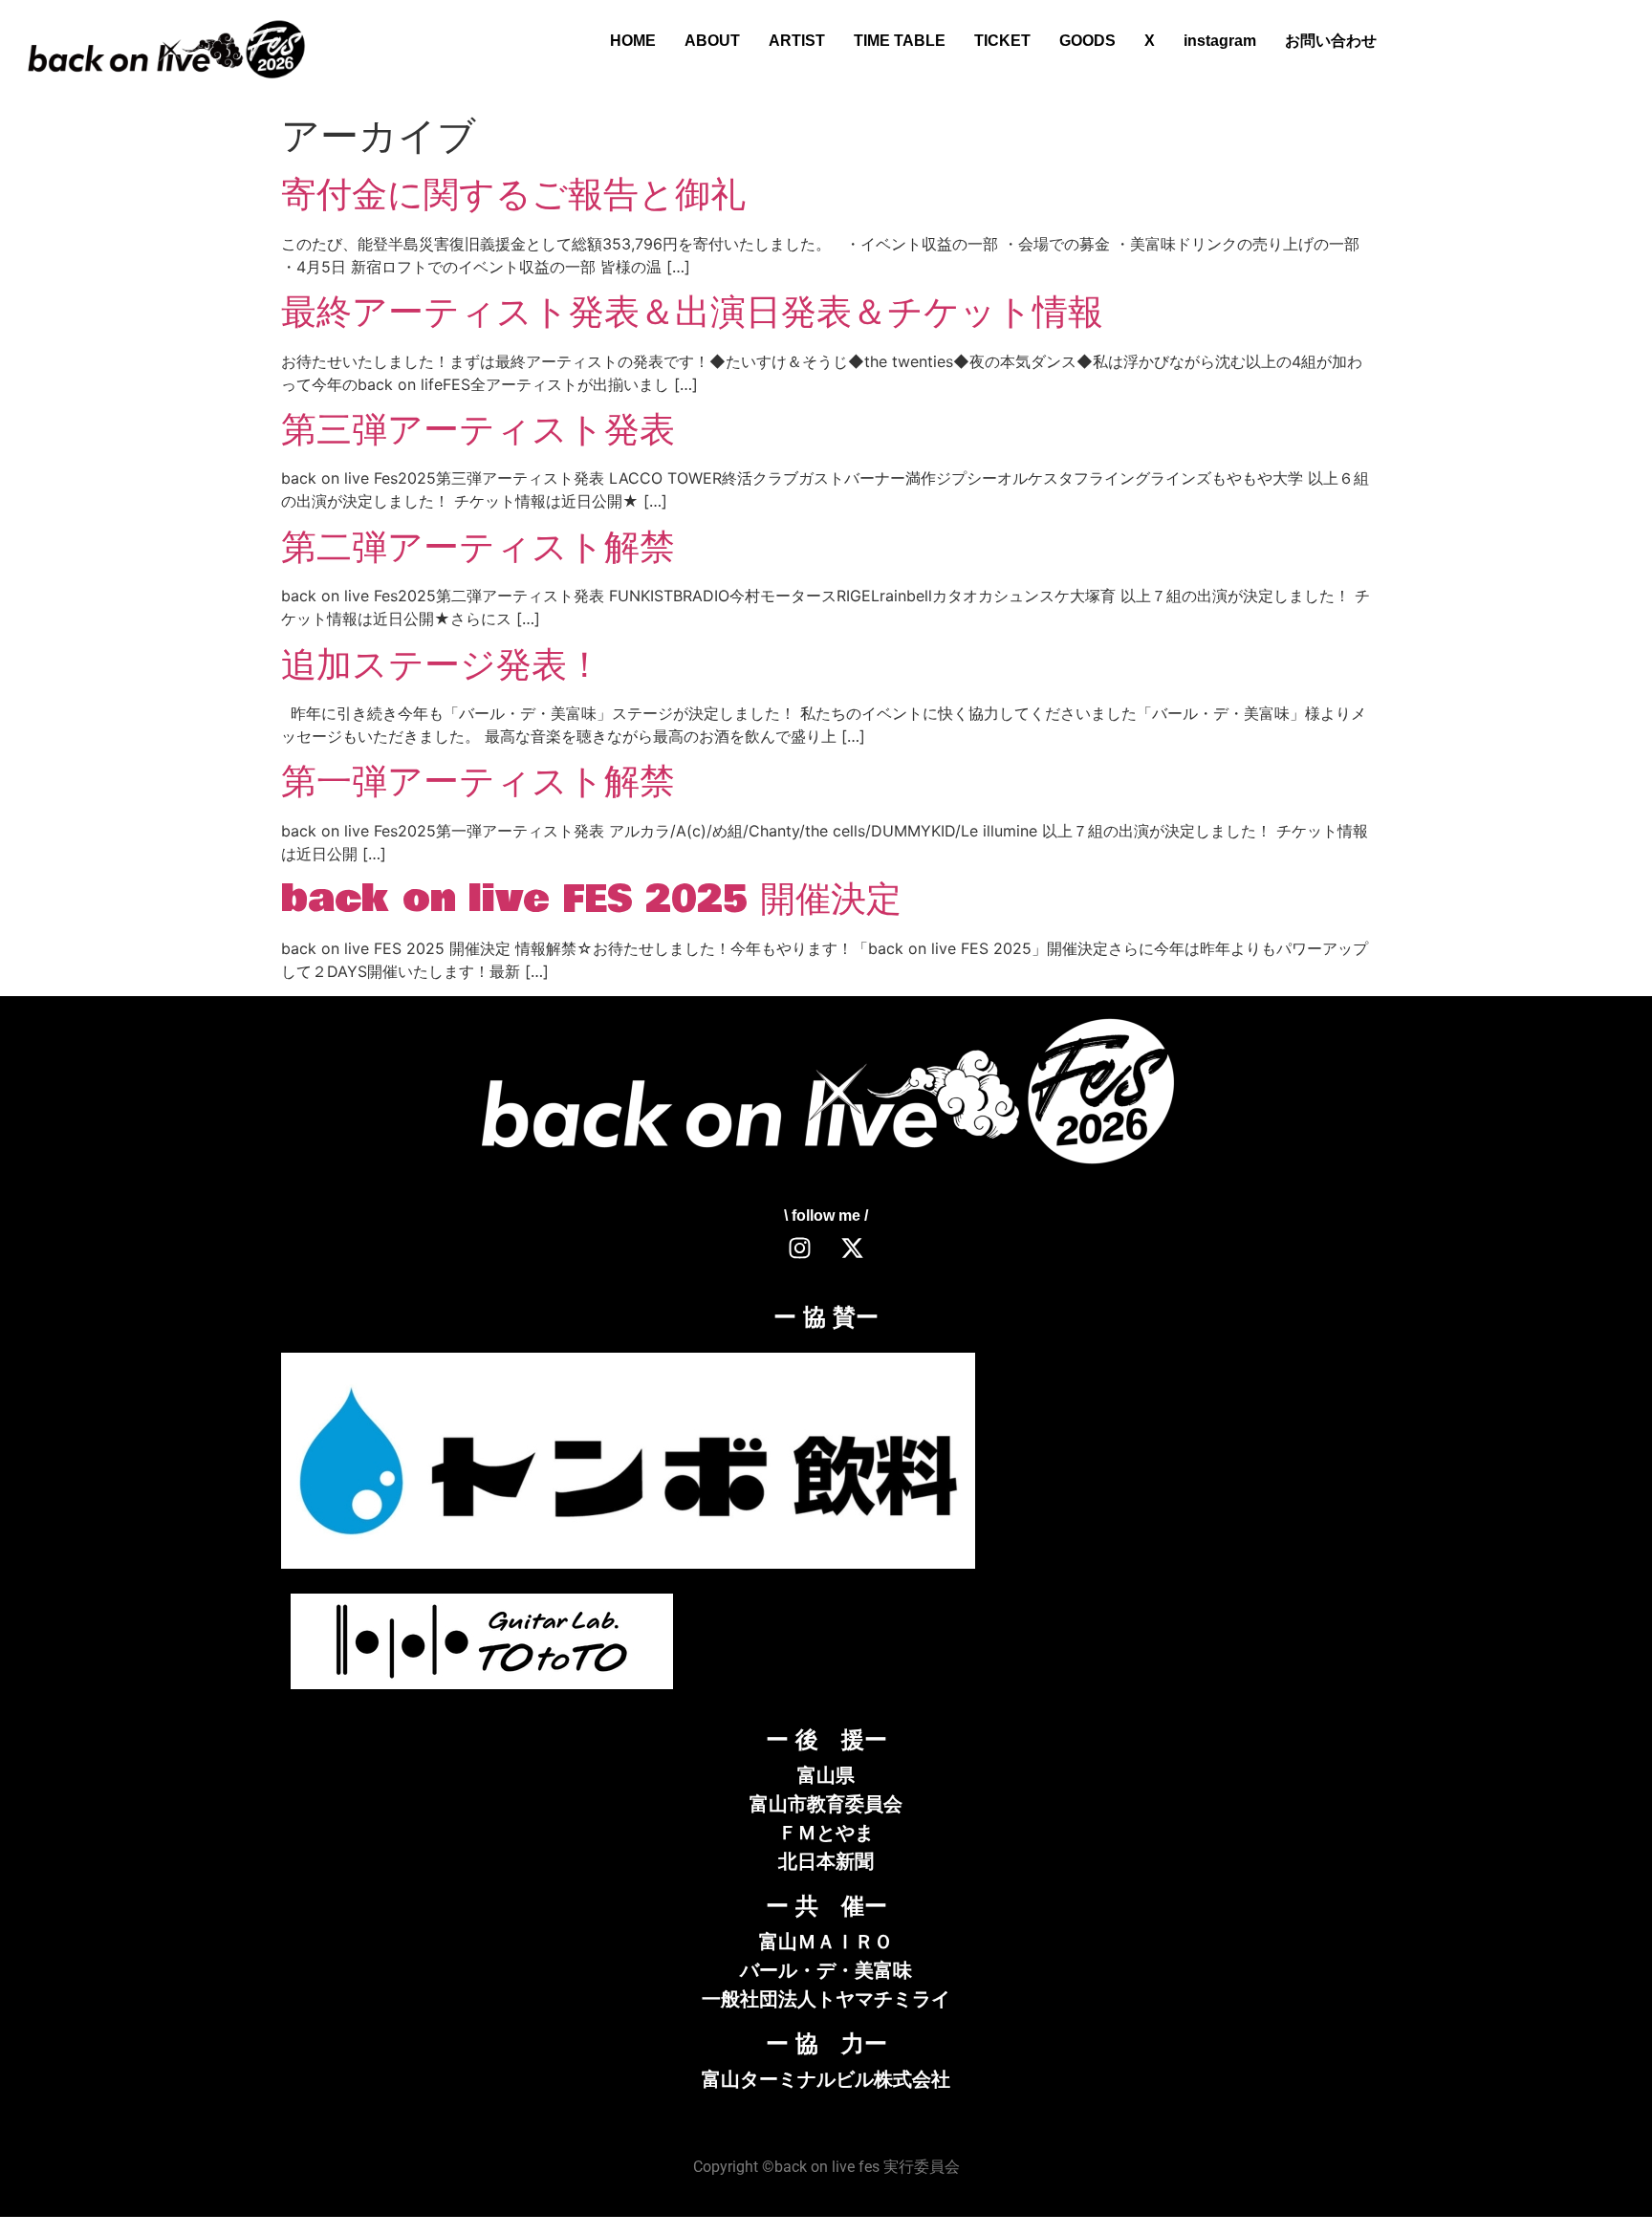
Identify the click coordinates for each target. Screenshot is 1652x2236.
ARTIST (797, 41)
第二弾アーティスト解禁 (478, 548)
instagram (1220, 41)
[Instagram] (800, 1248)
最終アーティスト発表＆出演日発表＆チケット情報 (692, 313)
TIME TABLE (900, 41)
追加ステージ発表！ (442, 665)
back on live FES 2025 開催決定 (591, 900)
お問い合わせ (1331, 41)
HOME (633, 41)
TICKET (1002, 41)
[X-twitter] (853, 1248)
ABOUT (712, 41)
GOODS (1087, 41)
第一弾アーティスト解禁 (478, 782)
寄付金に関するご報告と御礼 (513, 195)
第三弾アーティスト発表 (478, 430)
